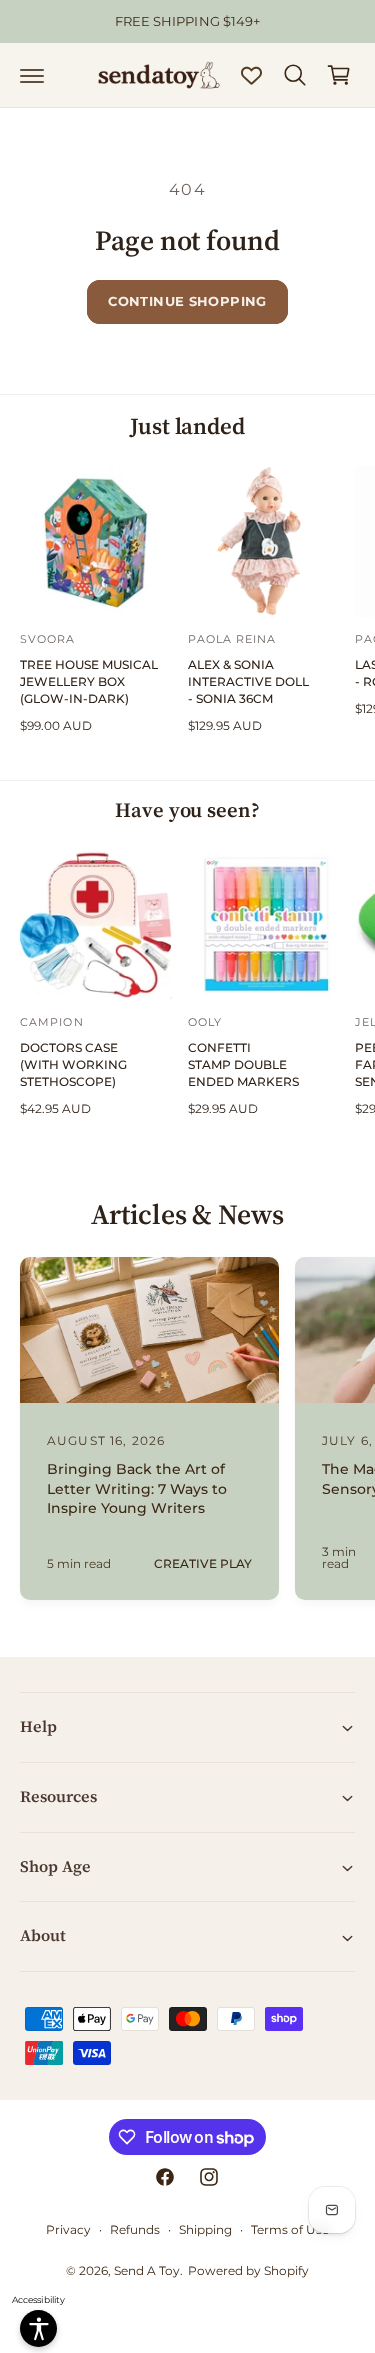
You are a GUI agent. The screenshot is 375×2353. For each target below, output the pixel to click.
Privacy (68, 2229)
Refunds (135, 2229)
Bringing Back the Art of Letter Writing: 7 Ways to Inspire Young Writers (137, 1488)
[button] (32, 75)
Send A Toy (147, 2270)
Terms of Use (290, 2229)
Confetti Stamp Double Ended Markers (243, 1064)
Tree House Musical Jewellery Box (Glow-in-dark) (89, 681)
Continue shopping (187, 301)
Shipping (205, 2229)
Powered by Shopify (248, 2270)
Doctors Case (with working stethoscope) (73, 1064)
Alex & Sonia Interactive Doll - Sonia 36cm (248, 681)
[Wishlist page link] (251, 75)
